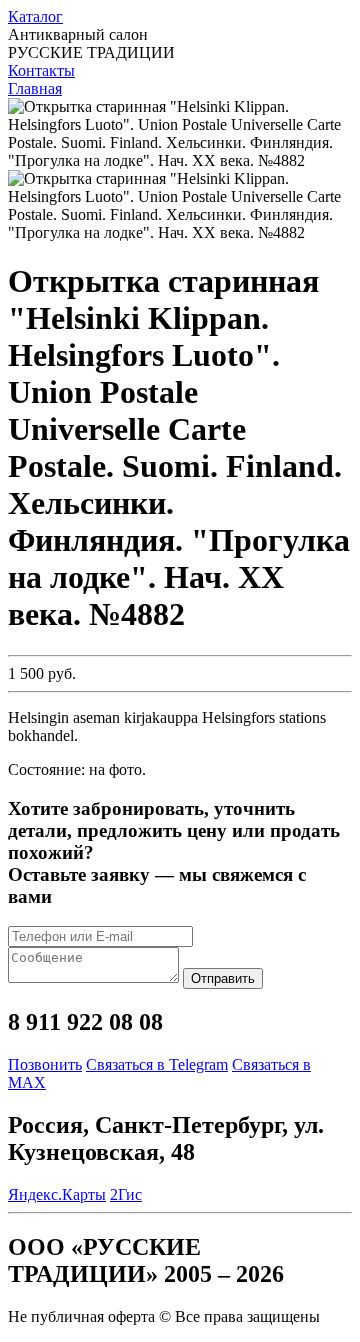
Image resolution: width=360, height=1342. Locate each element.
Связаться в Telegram (157, 1064)
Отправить (223, 978)
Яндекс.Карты (57, 1194)
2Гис (126, 1194)
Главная (35, 88)
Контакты (41, 70)
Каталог (35, 16)
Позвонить (45, 1064)
